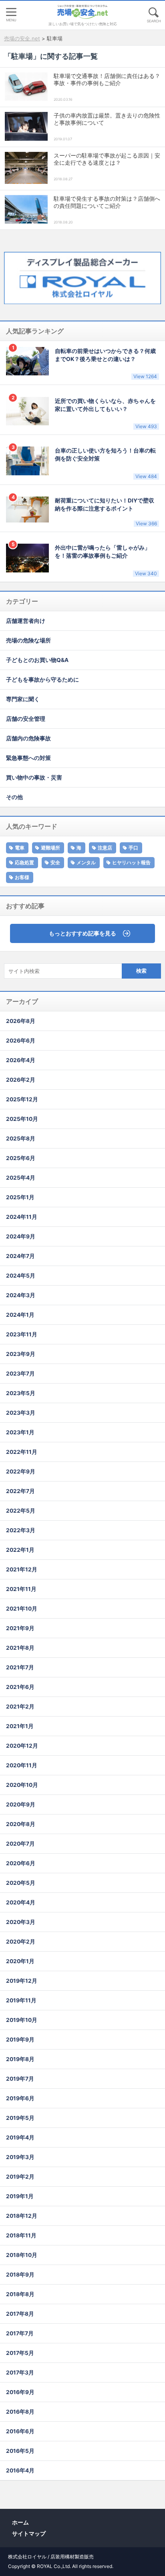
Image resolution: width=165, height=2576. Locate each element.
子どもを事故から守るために (42, 680)
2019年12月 (22, 1981)
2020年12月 (22, 1746)
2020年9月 (21, 1804)
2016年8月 (20, 2412)
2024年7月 (20, 1256)
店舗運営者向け (26, 621)
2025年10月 (22, 1119)
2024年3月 (21, 1295)
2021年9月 (20, 1628)
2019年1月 (20, 2196)
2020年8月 (21, 1824)
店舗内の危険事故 (28, 738)
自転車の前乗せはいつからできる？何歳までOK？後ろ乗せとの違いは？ (106, 364)
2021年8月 (20, 1648)
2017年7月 (20, 2333)
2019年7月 (20, 2079)
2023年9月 (21, 1354)
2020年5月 (21, 1883)
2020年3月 (21, 1922)
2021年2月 (20, 1707)
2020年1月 (20, 1961)
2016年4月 (20, 2470)
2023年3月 (21, 1413)
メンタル (86, 862)
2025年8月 (21, 1138)
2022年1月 (20, 1550)
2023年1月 (20, 1432)
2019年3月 (20, 2157)
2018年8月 (20, 2294)
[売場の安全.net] (82, 12)
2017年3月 (20, 2373)
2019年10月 (22, 2020)
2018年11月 (21, 2235)
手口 (133, 848)
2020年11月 (22, 1765)
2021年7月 (20, 1667)
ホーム (20, 2522)
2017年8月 (20, 2314)
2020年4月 (21, 1902)
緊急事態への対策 (28, 758)
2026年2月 (21, 1080)
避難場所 (50, 848)
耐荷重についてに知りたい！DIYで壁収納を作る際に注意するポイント (106, 512)
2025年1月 (20, 1197)
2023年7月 (20, 1374)
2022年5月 (21, 1511)
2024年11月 (22, 1217)
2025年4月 (21, 1178)
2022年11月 (22, 1452)
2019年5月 (20, 2118)
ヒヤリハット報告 (131, 862)
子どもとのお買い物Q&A (37, 660)
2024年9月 (21, 1236)
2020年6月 (21, 1863)
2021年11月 (21, 1589)
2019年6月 (20, 2098)
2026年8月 (21, 1021)
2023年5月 (21, 1393)
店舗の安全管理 (26, 719)
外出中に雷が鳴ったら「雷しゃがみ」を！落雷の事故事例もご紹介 (106, 560)
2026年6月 (21, 1041)
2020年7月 (20, 1844)
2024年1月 (20, 1315)
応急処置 (24, 862)
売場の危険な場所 (28, 640)
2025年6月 (21, 1158)
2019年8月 (20, 2059)
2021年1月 (20, 1726)
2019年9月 (20, 2040)
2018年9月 (20, 2275)
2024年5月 (21, 1276)
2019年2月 (20, 2177)
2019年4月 (20, 2137)
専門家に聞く (23, 699)
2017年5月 (20, 2353)
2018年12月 (22, 2216)
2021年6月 (20, 1687)
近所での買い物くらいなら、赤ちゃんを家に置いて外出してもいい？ (106, 414)
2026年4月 (21, 1060)
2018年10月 (22, 2255)
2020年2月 (21, 1942)
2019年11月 (21, 2000)
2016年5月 (20, 2451)
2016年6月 (20, 2431)
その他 (14, 797)
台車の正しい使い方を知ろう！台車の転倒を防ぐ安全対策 (106, 463)
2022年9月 (21, 1471)
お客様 (22, 877)
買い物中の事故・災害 (34, 778)
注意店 (105, 848)
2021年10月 (22, 1609)
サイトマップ (29, 2533)
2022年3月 (21, 1530)
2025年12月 (22, 1099)
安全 (55, 862)
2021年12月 (22, 1569)
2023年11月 (22, 1334)
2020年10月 (22, 1785)
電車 (20, 848)
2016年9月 (20, 2392)
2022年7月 (20, 1491)
